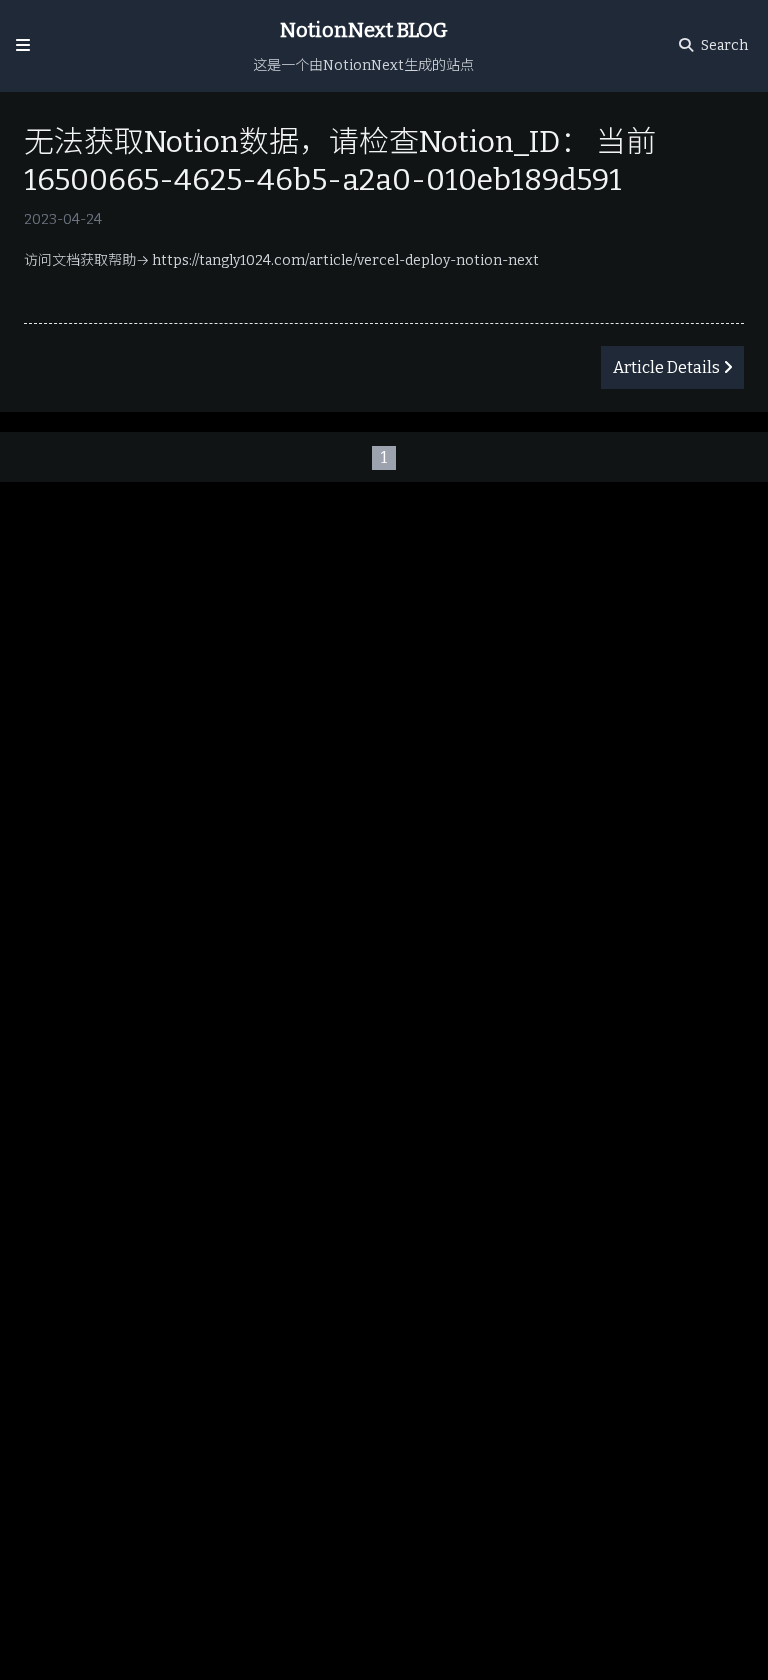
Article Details (666, 367)
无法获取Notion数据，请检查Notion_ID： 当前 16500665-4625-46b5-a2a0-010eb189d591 (340, 161)
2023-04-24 (63, 219)
